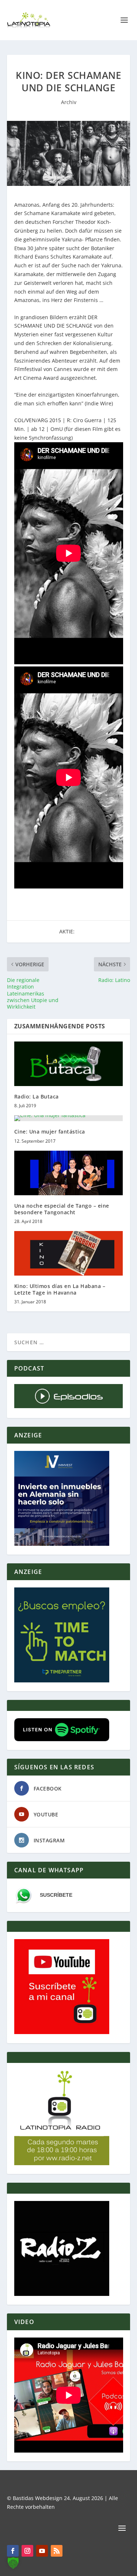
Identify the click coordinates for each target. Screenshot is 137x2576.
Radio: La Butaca (37, 1096)
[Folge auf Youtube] (42, 2551)
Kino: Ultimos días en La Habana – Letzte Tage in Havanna (60, 1289)
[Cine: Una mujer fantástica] (69, 1118)
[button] (13, 2563)
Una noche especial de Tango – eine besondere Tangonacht (62, 1209)
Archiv (69, 102)
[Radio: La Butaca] (69, 1064)
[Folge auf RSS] (57, 2551)
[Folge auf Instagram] (27, 2551)
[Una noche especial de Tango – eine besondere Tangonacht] (69, 1173)
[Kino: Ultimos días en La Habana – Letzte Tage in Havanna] (69, 1253)
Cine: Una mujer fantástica (50, 1132)
